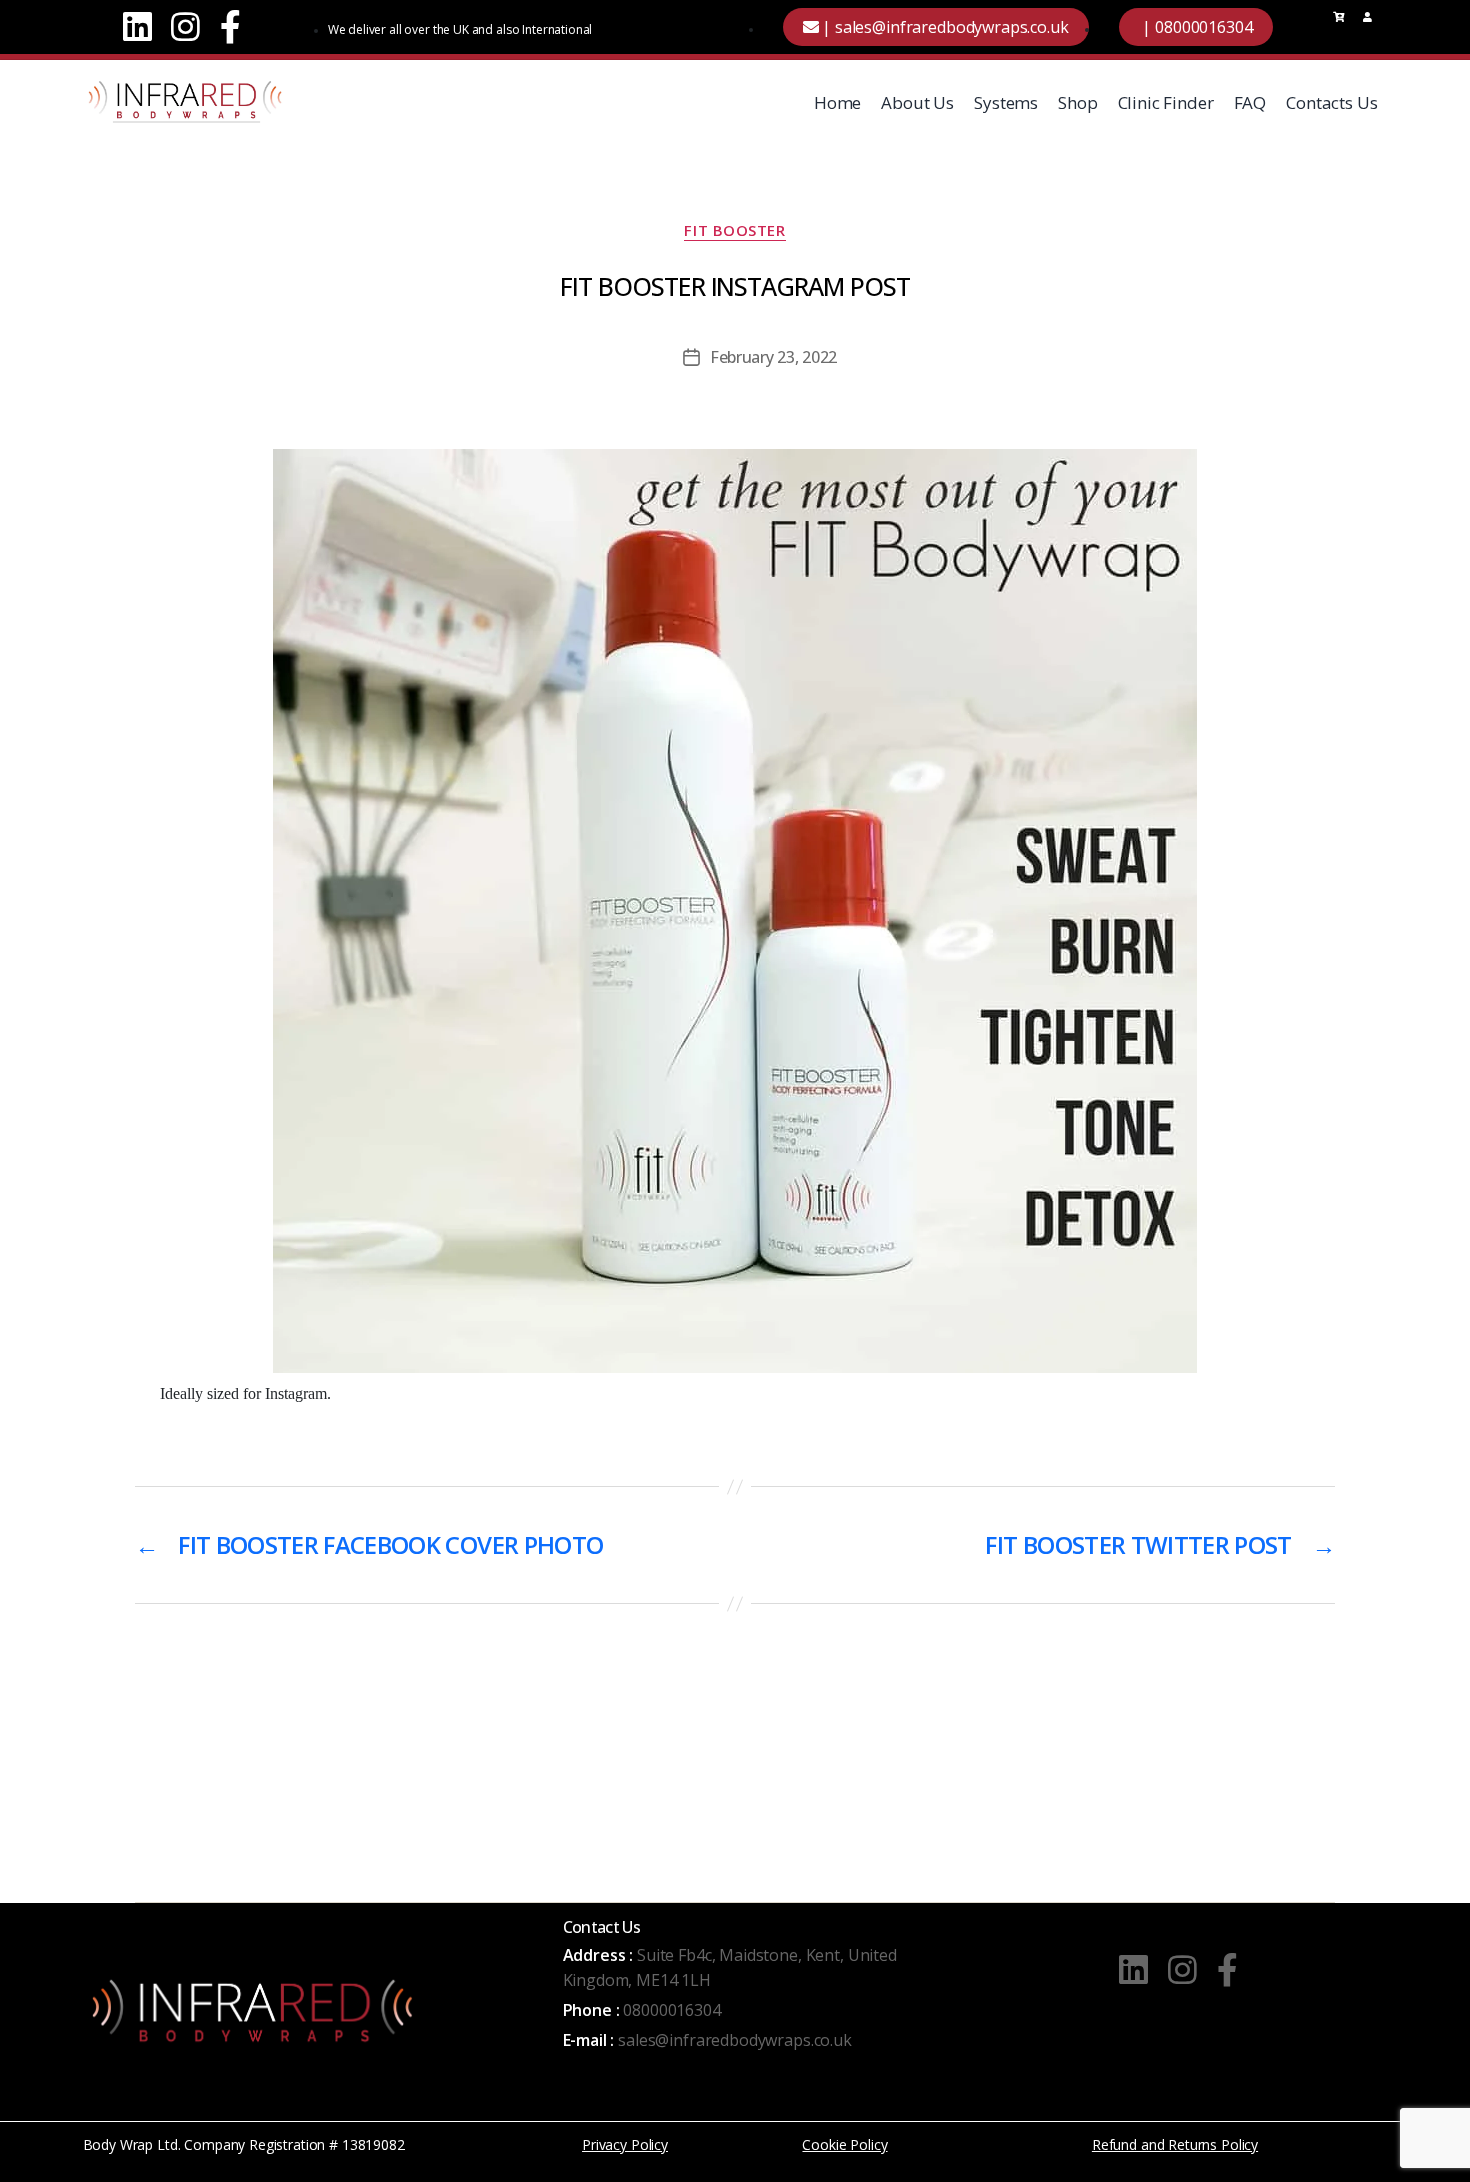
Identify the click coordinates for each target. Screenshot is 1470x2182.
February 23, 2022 (773, 357)
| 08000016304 (1196, 27)
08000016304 (671, 2010)
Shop (1077, 102)
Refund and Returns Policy (1175, 2144)
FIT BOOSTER (734, 230)
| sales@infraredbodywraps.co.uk (943, 27)
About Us (917, 102)
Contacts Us (1331, 102)
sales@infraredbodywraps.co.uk (735, 2040)
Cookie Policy (844, 2144)
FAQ (1250, 102)
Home (837, 102)
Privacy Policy (625, 2144)
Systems (1006, 102)
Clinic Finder (1166, 102)
